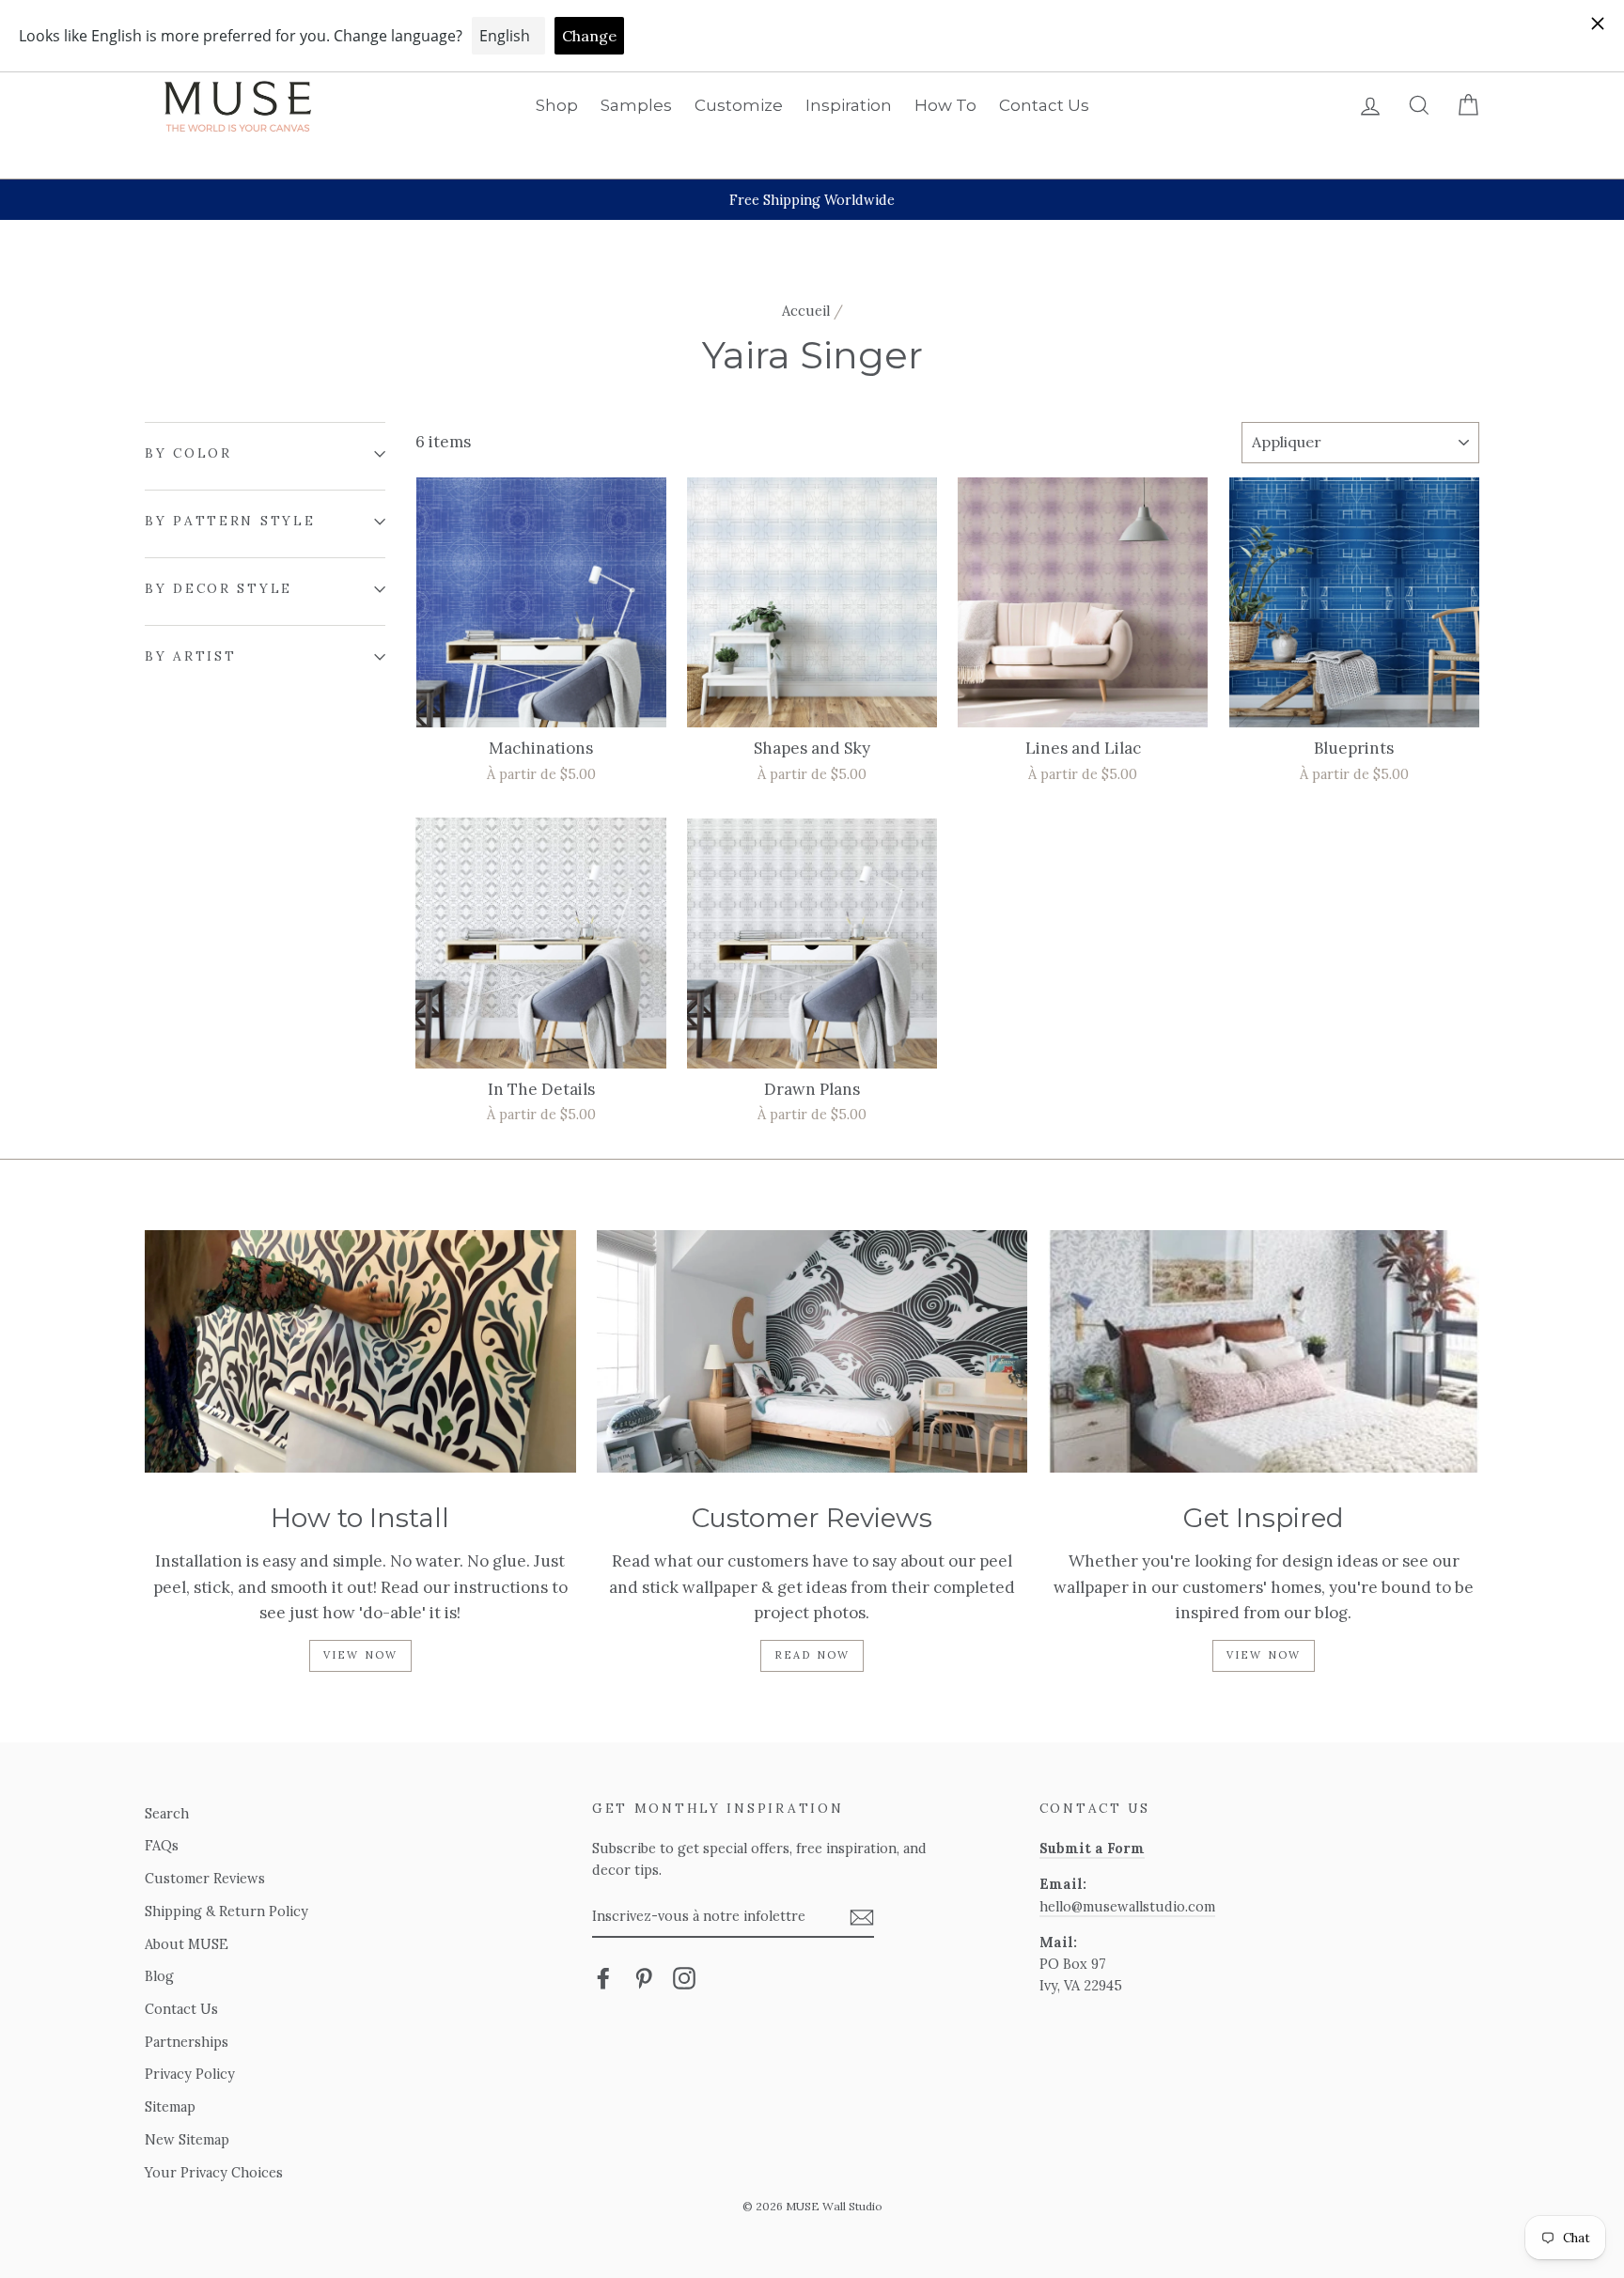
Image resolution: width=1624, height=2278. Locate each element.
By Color (188, 453)
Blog (159, 1976)
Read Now (812, 1655)
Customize (739, 105)
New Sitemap (187, 2139)
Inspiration (849, 105)
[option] (812, 200)
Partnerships (187, 2042)
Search (167, 1813)
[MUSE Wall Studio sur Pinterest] (644, 1978)
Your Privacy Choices (214, 2172)
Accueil (806, 311)
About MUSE (187, 1944)
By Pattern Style (230, 521)
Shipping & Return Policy (226, 1911)
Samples (636, 105)
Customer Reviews (205, 1878)
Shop (557, 105)
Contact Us (1044, 105)
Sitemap (170, 2106)
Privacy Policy (190, 2074)
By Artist (190, 656)
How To (945, 105)
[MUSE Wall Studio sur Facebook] (603, 1978)
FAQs (162, 1845)
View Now (361, 1655)
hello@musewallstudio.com (1127, 1906)
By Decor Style (219, 588)
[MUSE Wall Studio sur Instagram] (684, 1978)
